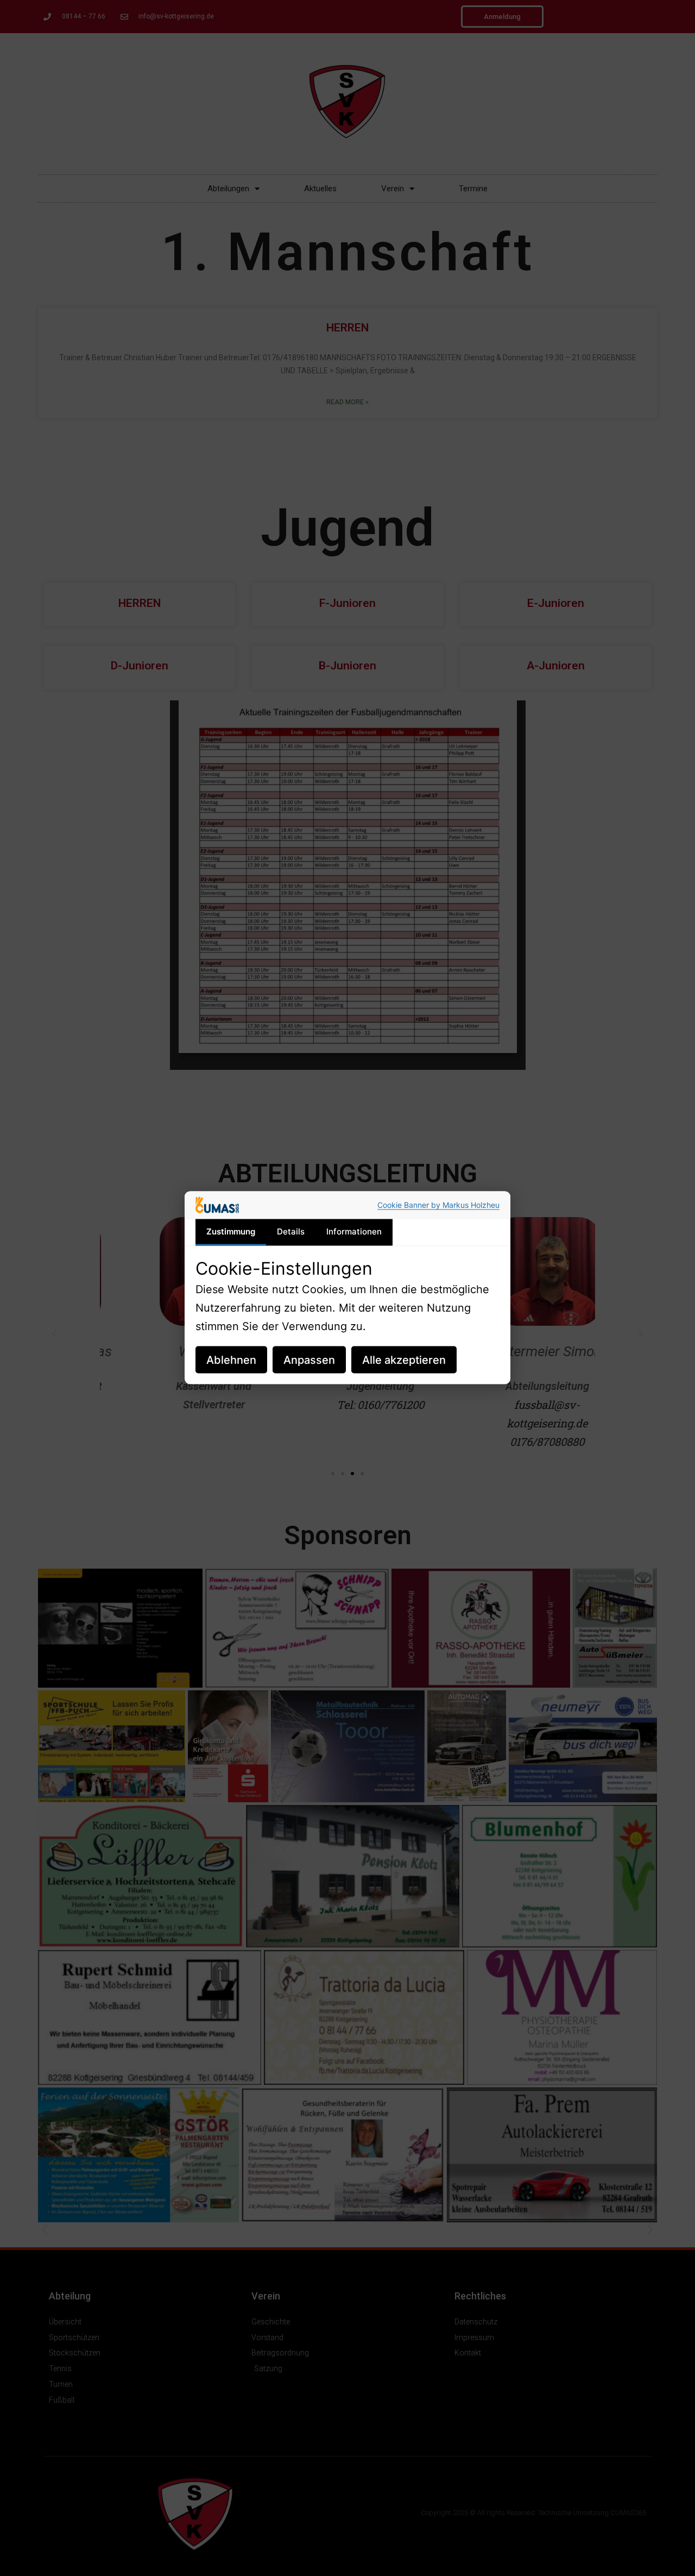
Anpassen (309, 1360)
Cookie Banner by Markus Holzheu (438, 1205)
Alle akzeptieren (404, 1360)
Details (291, 1231)
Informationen (354, 1231)
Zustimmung (231, 1231)
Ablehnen (231, 1360)
